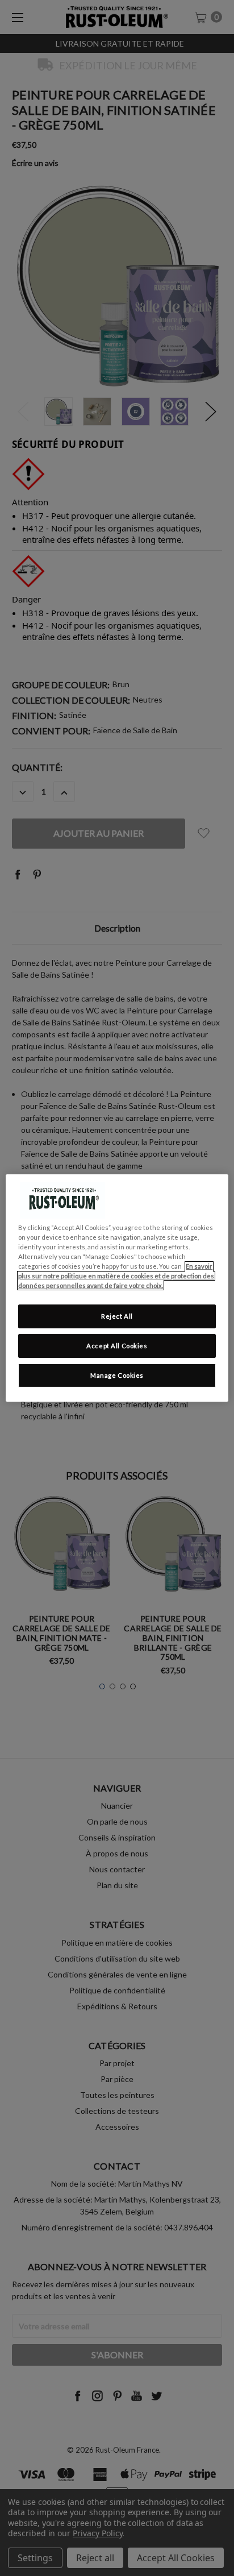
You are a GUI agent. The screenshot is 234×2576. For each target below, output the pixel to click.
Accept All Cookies (117, 1346)
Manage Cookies (117, 1375)
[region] (117, 1288)
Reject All (117, 1316)
